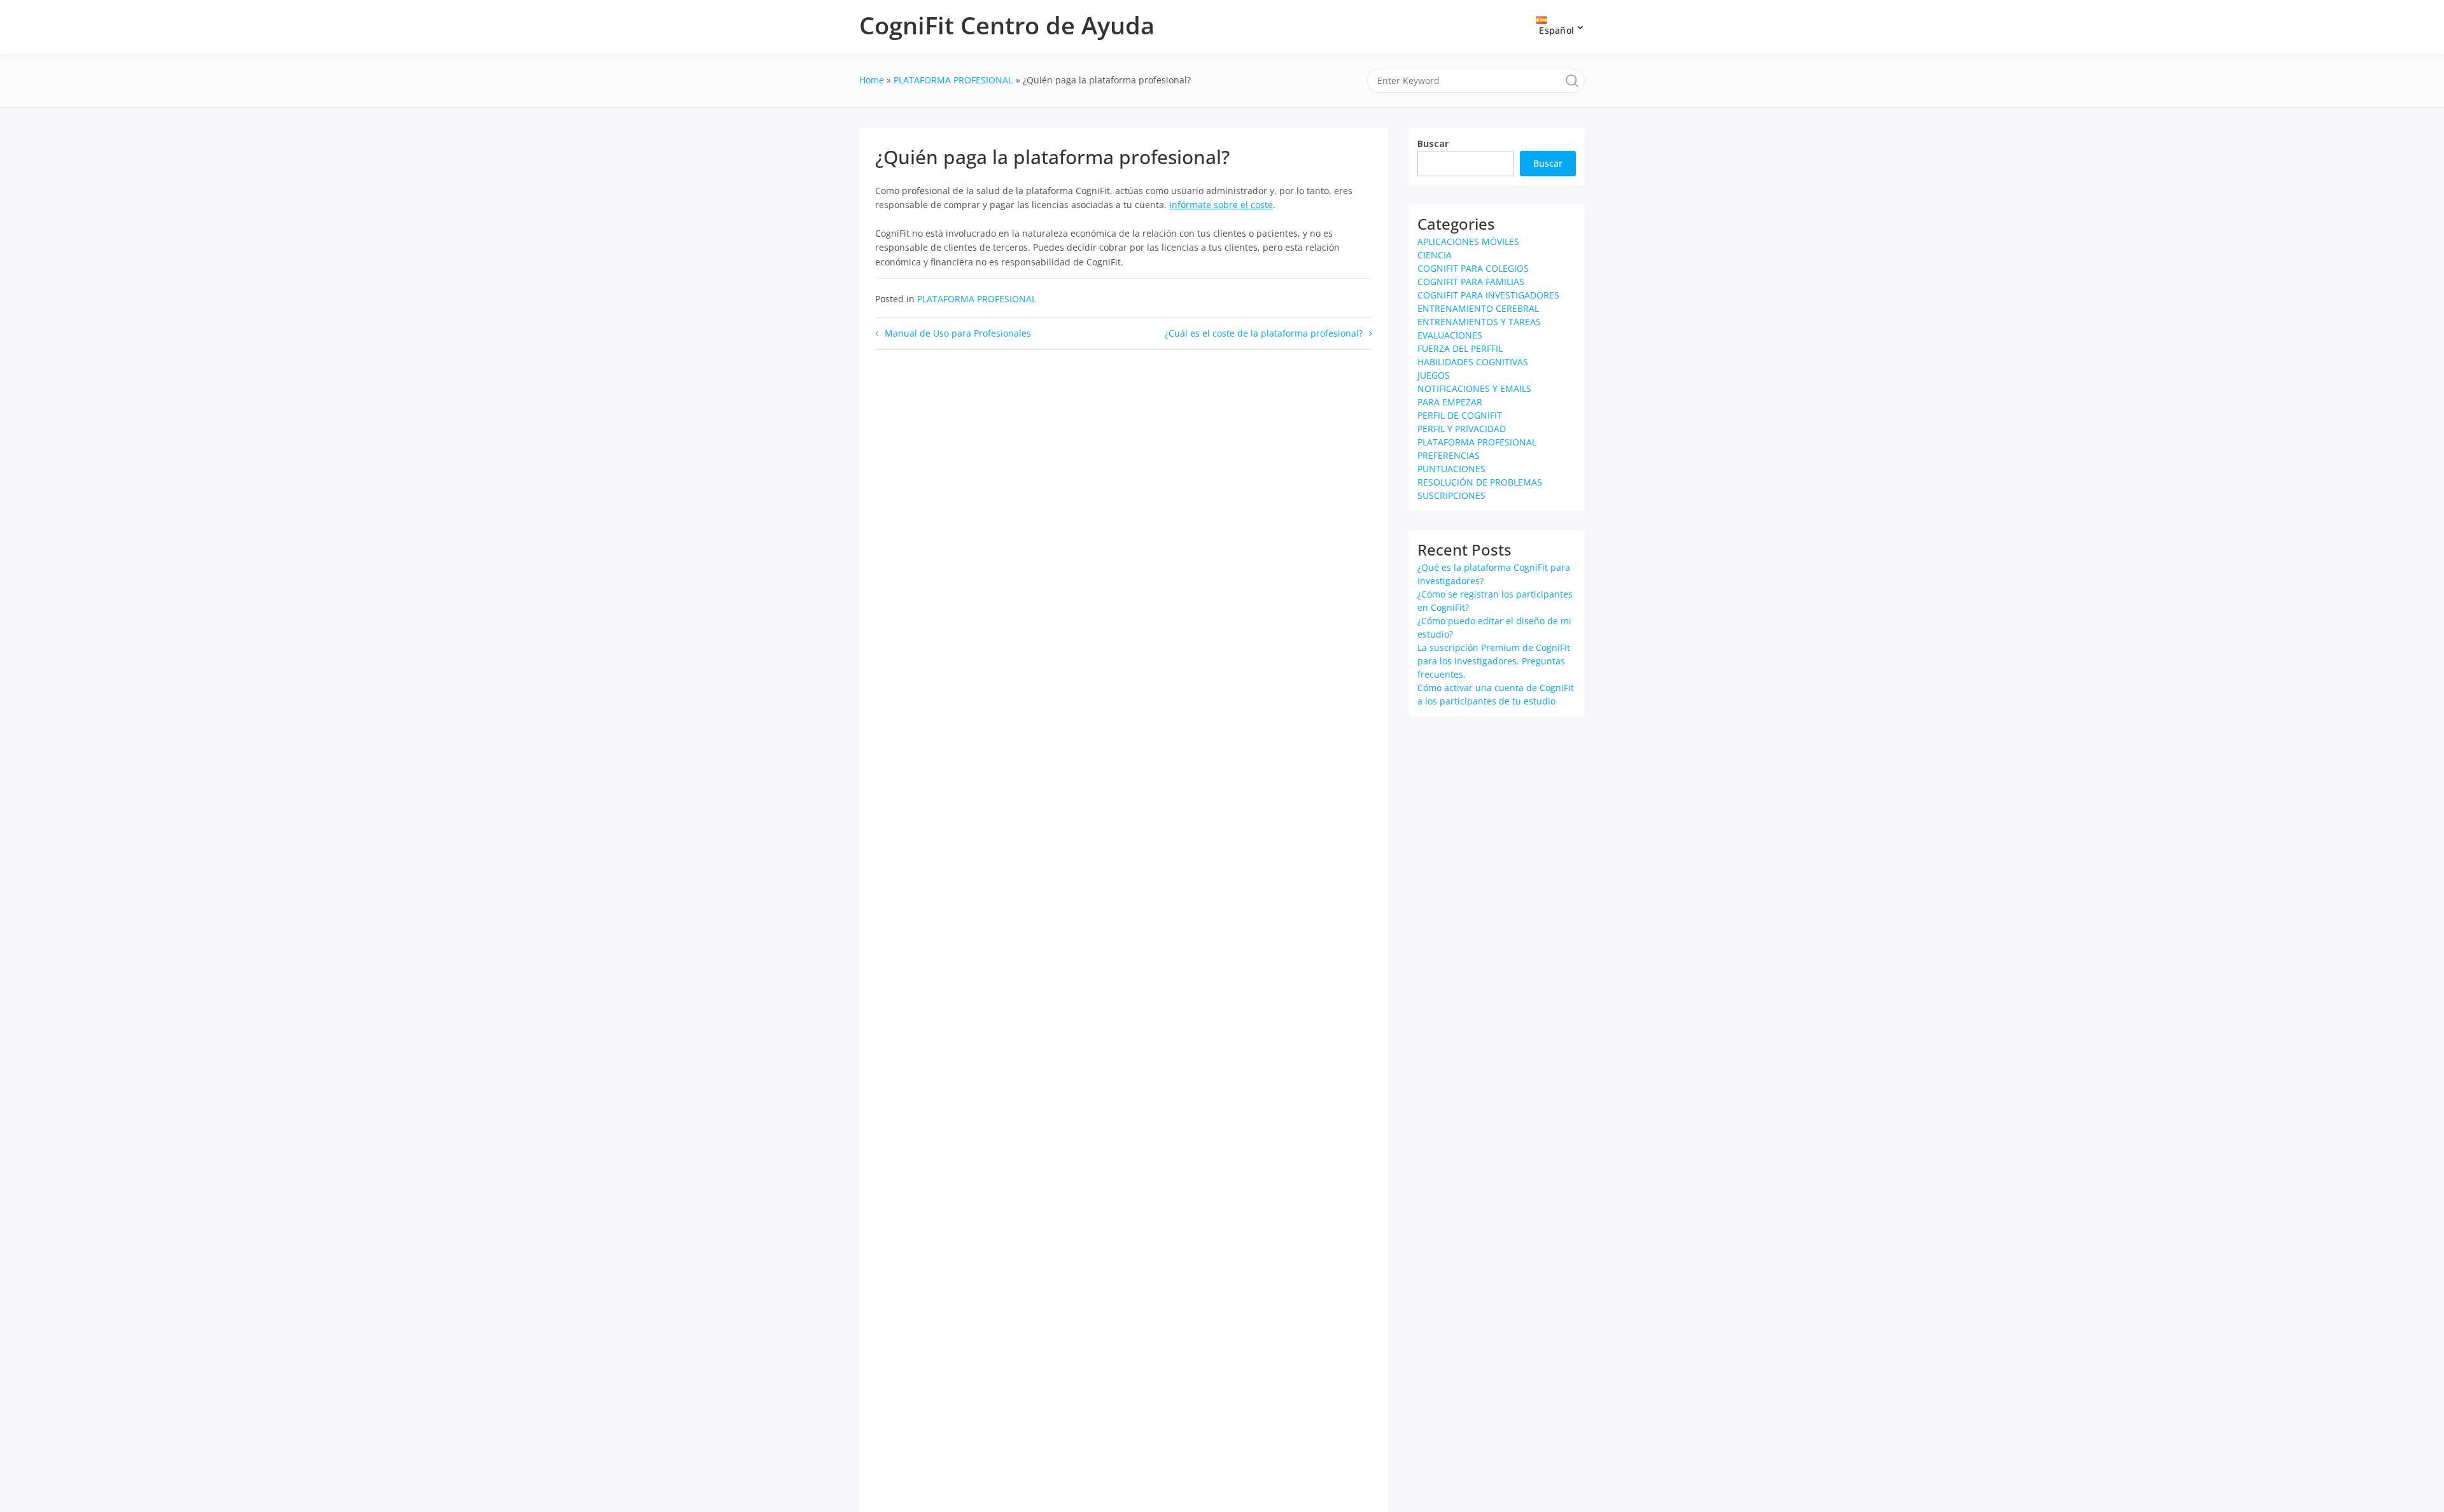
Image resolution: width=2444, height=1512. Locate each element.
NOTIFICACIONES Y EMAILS (1474, 388)
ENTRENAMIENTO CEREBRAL (1478, 308)
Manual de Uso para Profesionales (958, 333)
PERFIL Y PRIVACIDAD (1462, 429)
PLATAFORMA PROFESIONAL (977, 299)
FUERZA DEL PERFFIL (1460, 348)
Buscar (1433, 143)
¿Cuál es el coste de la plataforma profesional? (1264, 333)
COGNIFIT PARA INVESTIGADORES (1488, 295)
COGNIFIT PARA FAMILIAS (1471, 282)
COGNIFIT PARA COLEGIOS (1473, 268)
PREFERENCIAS (1449, 455)
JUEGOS (1434, 375)
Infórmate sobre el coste (1221, 205)
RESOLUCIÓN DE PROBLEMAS (1480, 482)
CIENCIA (1435, 255)
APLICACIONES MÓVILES (1468, 241)
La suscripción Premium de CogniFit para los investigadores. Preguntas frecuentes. (1494, 661)
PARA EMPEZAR (1450, 402)
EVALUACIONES (1450, 335)
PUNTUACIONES (1451, 469)
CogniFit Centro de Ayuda (1007, 25)
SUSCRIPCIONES (1451, 495)
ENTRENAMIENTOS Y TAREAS (1479, 322)
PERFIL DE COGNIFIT (1460, 415)
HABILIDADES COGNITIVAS (1473, 362)
